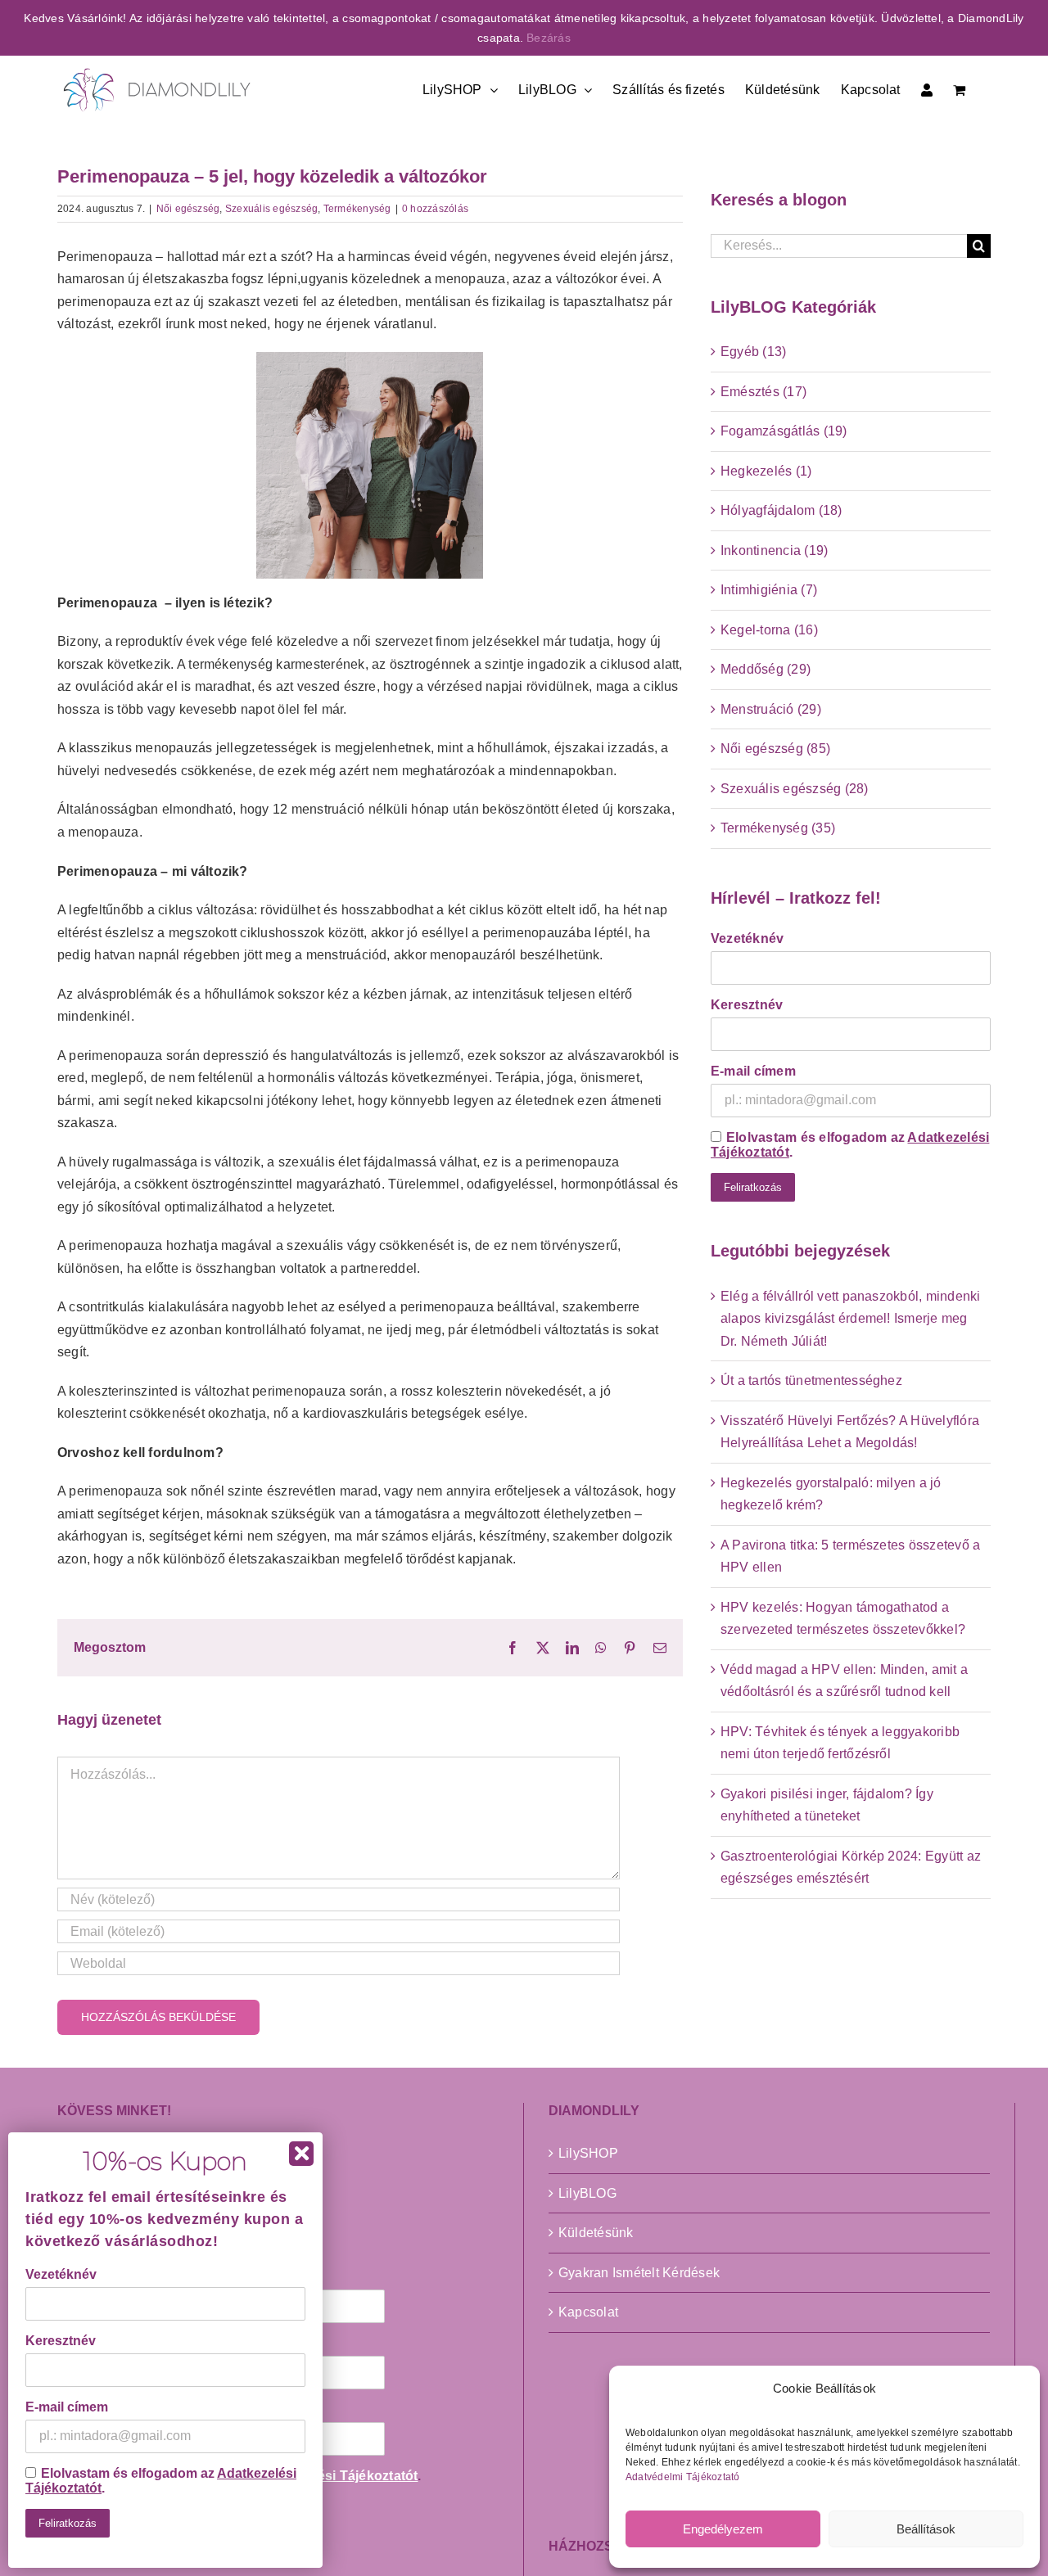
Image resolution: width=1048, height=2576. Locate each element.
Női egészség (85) (775, 749)
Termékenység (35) (778, 828)
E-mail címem (753, 1071)
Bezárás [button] (549, 38)
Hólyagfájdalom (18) (781, 510)
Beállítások (926, 2529)
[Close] (301, 2154)
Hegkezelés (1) (766, 471)
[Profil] (927, 88)
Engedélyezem (723, 2529)
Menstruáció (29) (771, 709)
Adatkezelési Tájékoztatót (336, 2476)
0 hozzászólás (435, 209)
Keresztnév (747, 1005)
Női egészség (188, 209)
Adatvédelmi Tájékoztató (683, 2477)
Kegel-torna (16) (769, 630)
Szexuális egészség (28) (795, 789)
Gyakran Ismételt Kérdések (639, 2273)
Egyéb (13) (753, 352)
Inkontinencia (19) (774, 550)
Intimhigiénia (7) (769, 590)
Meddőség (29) (766, 669)
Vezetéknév (747, 938)
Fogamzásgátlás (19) (784, 431)
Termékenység (357, 209)
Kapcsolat (588, 2312)
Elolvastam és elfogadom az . (850, 1145)
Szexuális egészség (271, 209)
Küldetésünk (596, 2233)
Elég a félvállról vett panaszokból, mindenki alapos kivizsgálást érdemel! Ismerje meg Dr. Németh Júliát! (851, 1319)
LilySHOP (588, 2153)
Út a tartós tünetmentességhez (811, 1380)
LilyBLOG (587, 2193)
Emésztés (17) (763, 392)
